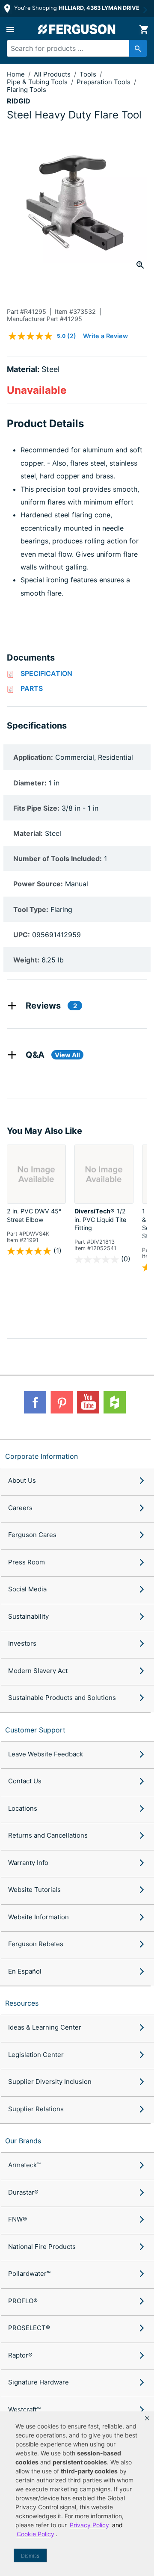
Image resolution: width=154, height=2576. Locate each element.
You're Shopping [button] (76, 8)
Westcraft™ (24, 2409)
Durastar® (23, 2192)
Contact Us (25, 1781)
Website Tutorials (34, 1890)
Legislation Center (36, 2055)
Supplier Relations (36, 2109)
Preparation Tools (104, 82)
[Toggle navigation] (10, 30)
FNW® (18, 2219)
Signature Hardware (38, 2382)
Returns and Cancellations (48, 1835)
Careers (20, 1508)
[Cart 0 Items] (144, 30)
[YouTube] (88, 1402)
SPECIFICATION (46, 673)
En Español (25, 1971)
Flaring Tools (27, 90)
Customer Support (35, 1730)
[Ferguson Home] (77, 29)
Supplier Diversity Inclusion (50, 2082)
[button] (147, 2418)
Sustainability (28, 1616)
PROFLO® (23, 2301)
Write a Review (105, 336)
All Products (53, 74)
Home (16, 74)
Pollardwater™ (29, 2274)
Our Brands (23, 2141)
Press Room (27, 1562)
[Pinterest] (62, 1402)
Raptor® (20, 2355)
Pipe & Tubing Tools (38, 82)
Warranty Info (28, 1863)
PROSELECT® (29, 2328)
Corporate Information (41, 1456)
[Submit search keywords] (138, 48)
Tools (89, 74)
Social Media (27, 1589)
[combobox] (74, 48)
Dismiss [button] (30, 2556)
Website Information (38, 1917)
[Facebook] (35, 1402)
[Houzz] (115, 1402)
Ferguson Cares (32, 1535)
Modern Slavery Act (38, 1671)
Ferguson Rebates (36, 1944)
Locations (23, 1808)
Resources (22, 2003)
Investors (22, 1643)
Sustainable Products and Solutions (62, 1698)
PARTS (32, 688)
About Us (22, 1480)
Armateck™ (24, 2165)
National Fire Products (42, 2247)
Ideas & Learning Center (45, 2027)
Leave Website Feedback (46, 1754)
